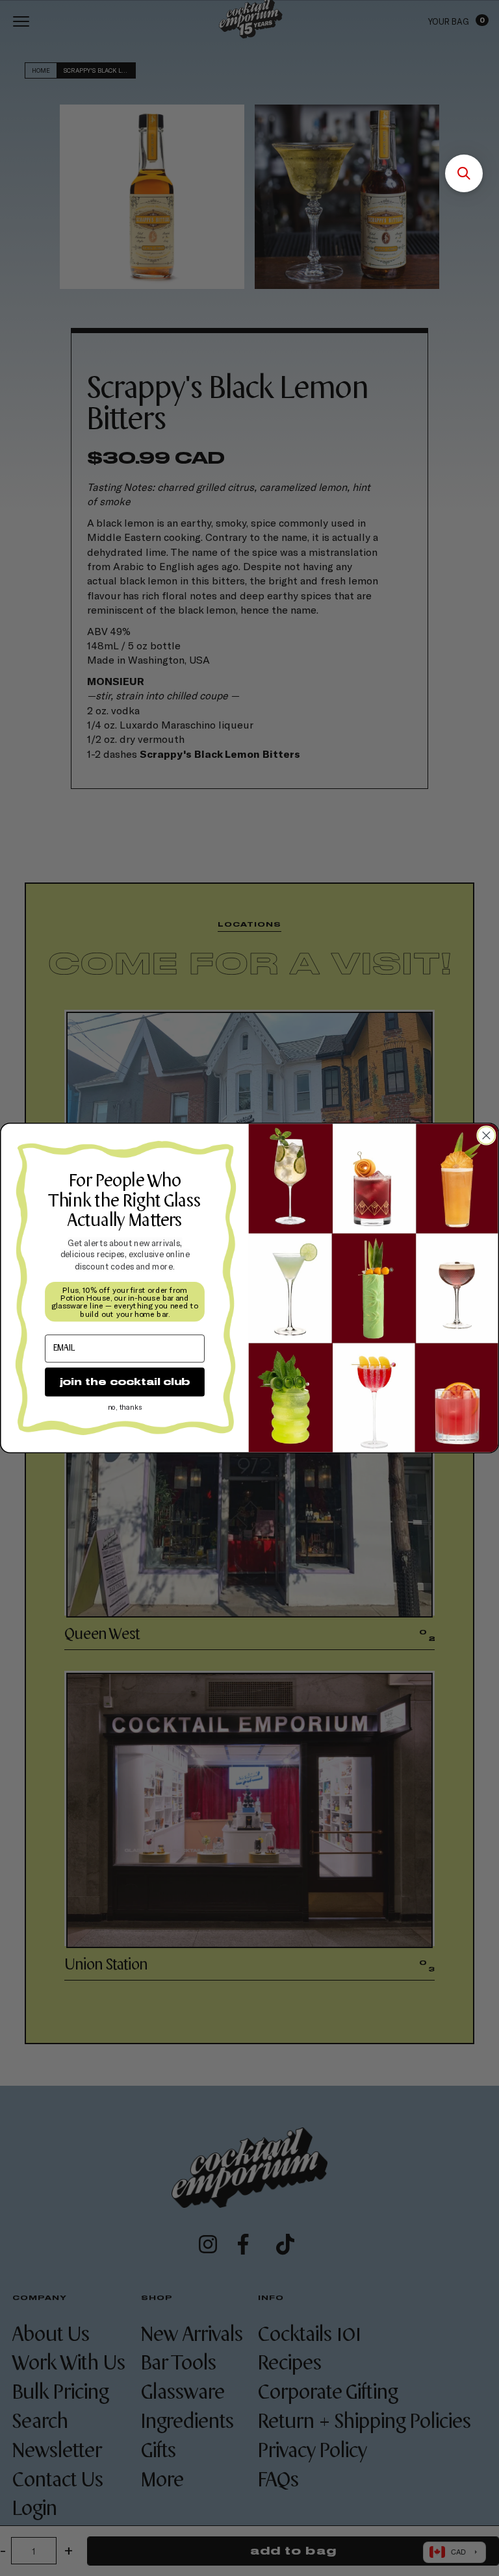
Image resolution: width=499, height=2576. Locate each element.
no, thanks (125, 1407)
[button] (464, 173)
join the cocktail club (125, 1382)
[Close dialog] (486, 1135)
